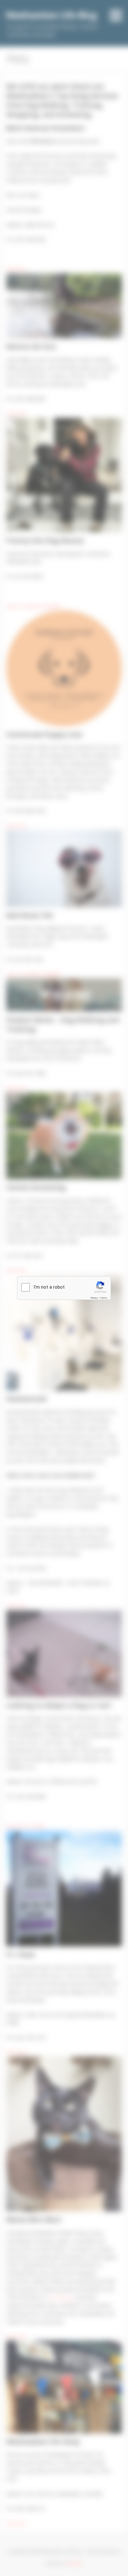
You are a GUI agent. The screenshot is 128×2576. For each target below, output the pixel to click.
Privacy (94, 1298)
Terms (103, 1298)
